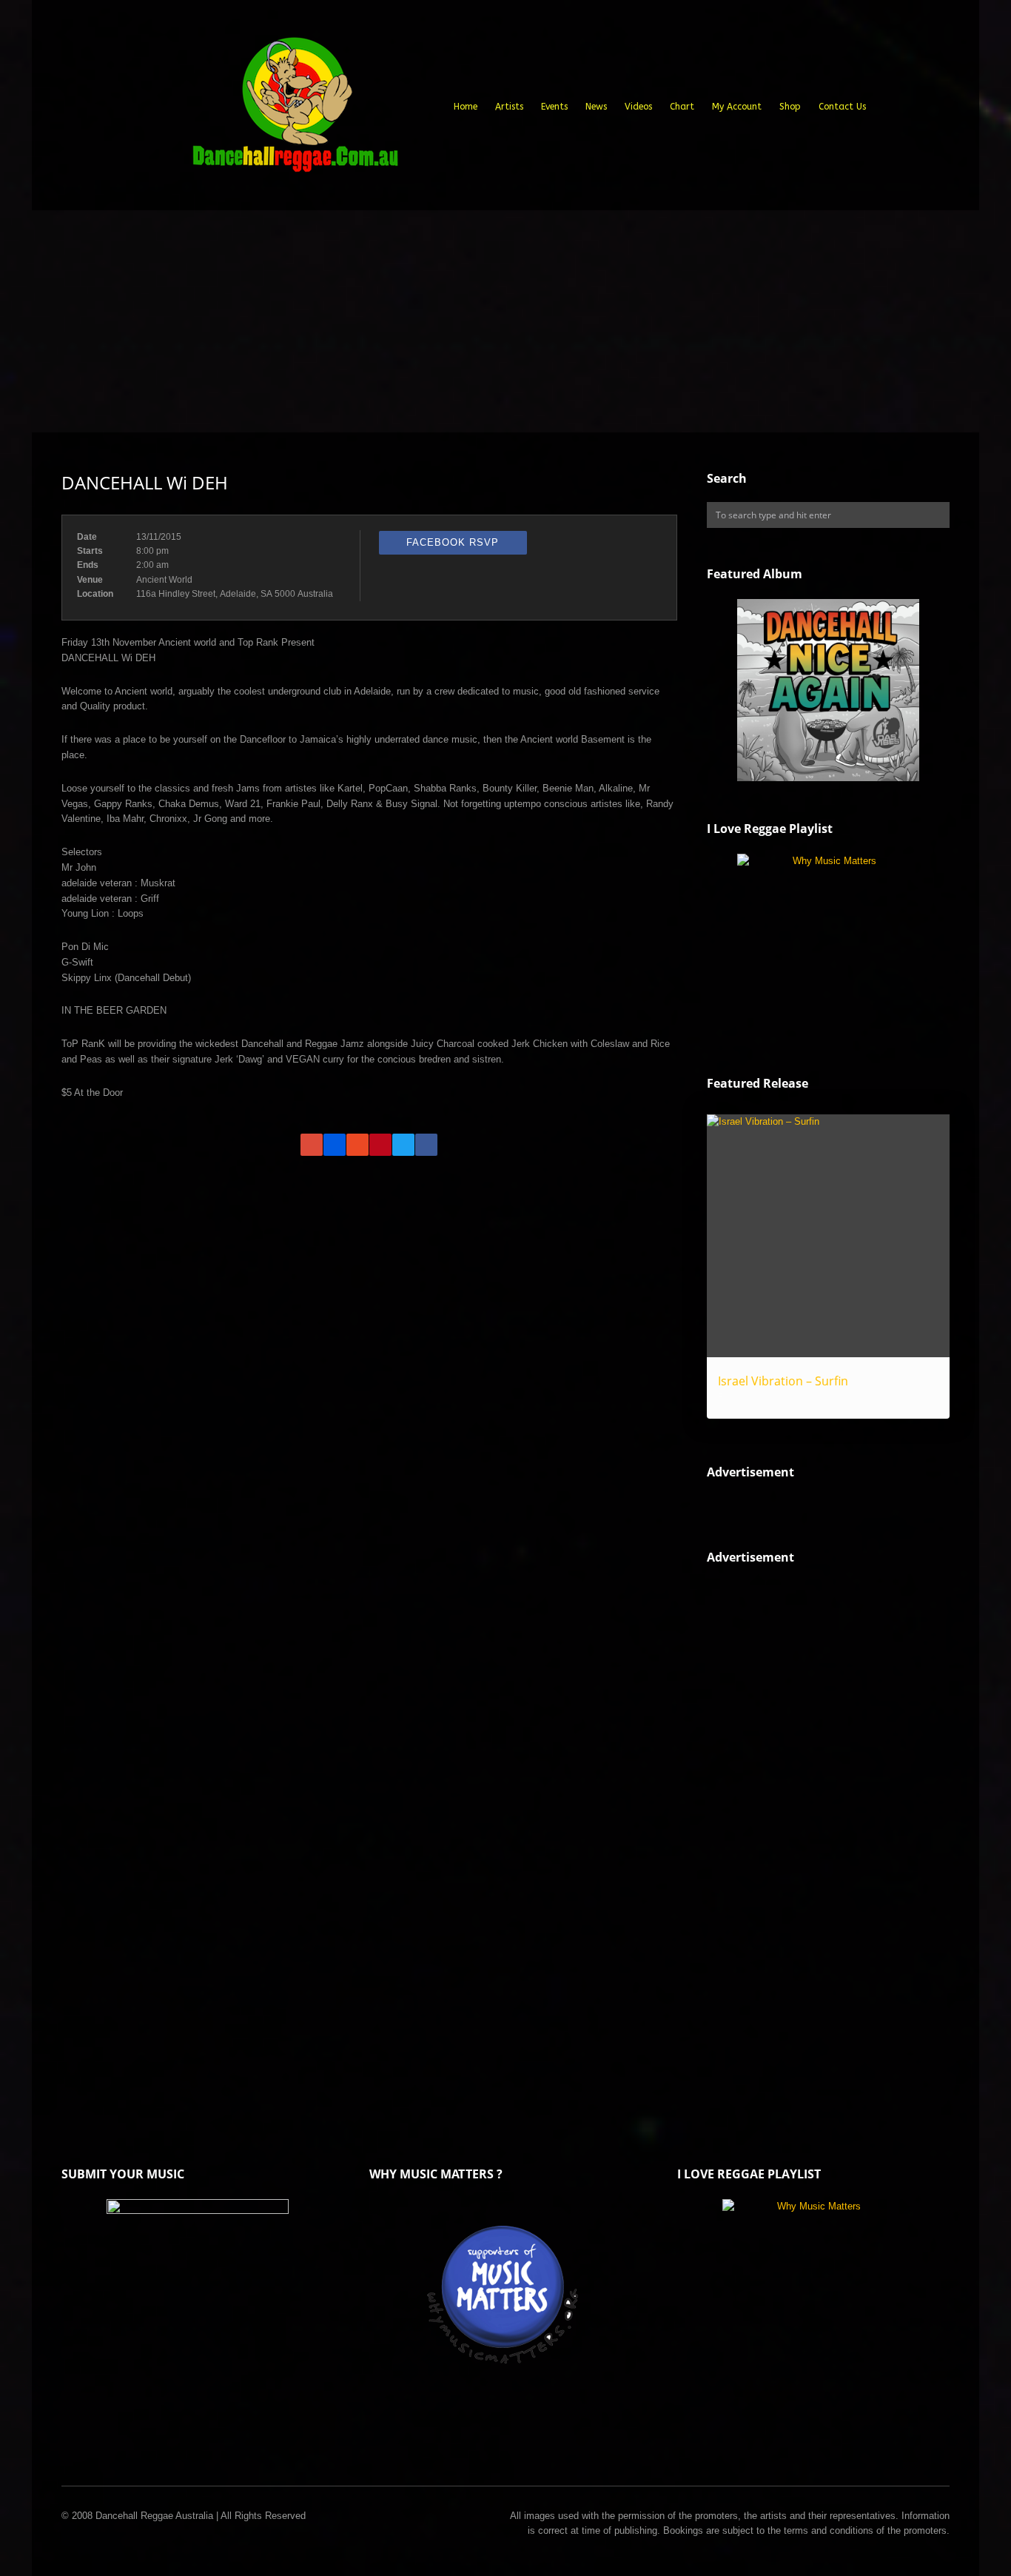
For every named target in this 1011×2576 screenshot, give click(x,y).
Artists (509, 107)
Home (466, 107)
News (596, 107)
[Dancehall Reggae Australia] (295, 110)
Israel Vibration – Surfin (783, 1381)
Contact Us (842, 107)
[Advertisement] (505, 321)
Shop (790, 107)
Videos (638, 107)
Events (554, 107)
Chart (682, 107)
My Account (737, 107)
